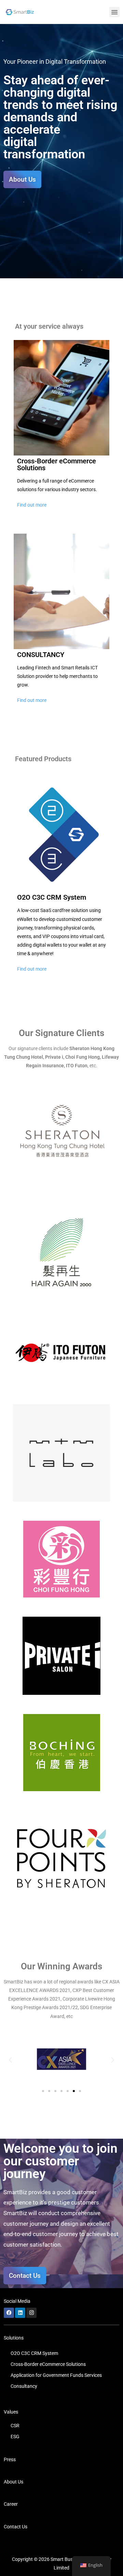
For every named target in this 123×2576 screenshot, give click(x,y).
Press (10, 2459)
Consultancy (24, 2386)
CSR (15, 2426)
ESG (15, 2437)
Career (11, 2504)
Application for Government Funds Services (56, 2375)
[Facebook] (9, 2313)
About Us (13, 2482)
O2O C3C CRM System (34, 2353)
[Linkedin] (20, 2313)
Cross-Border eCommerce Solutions (48, 2364)
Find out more (32, 505)
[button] (114, 12)
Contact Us (16, 2527)
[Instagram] (31, 2313)
